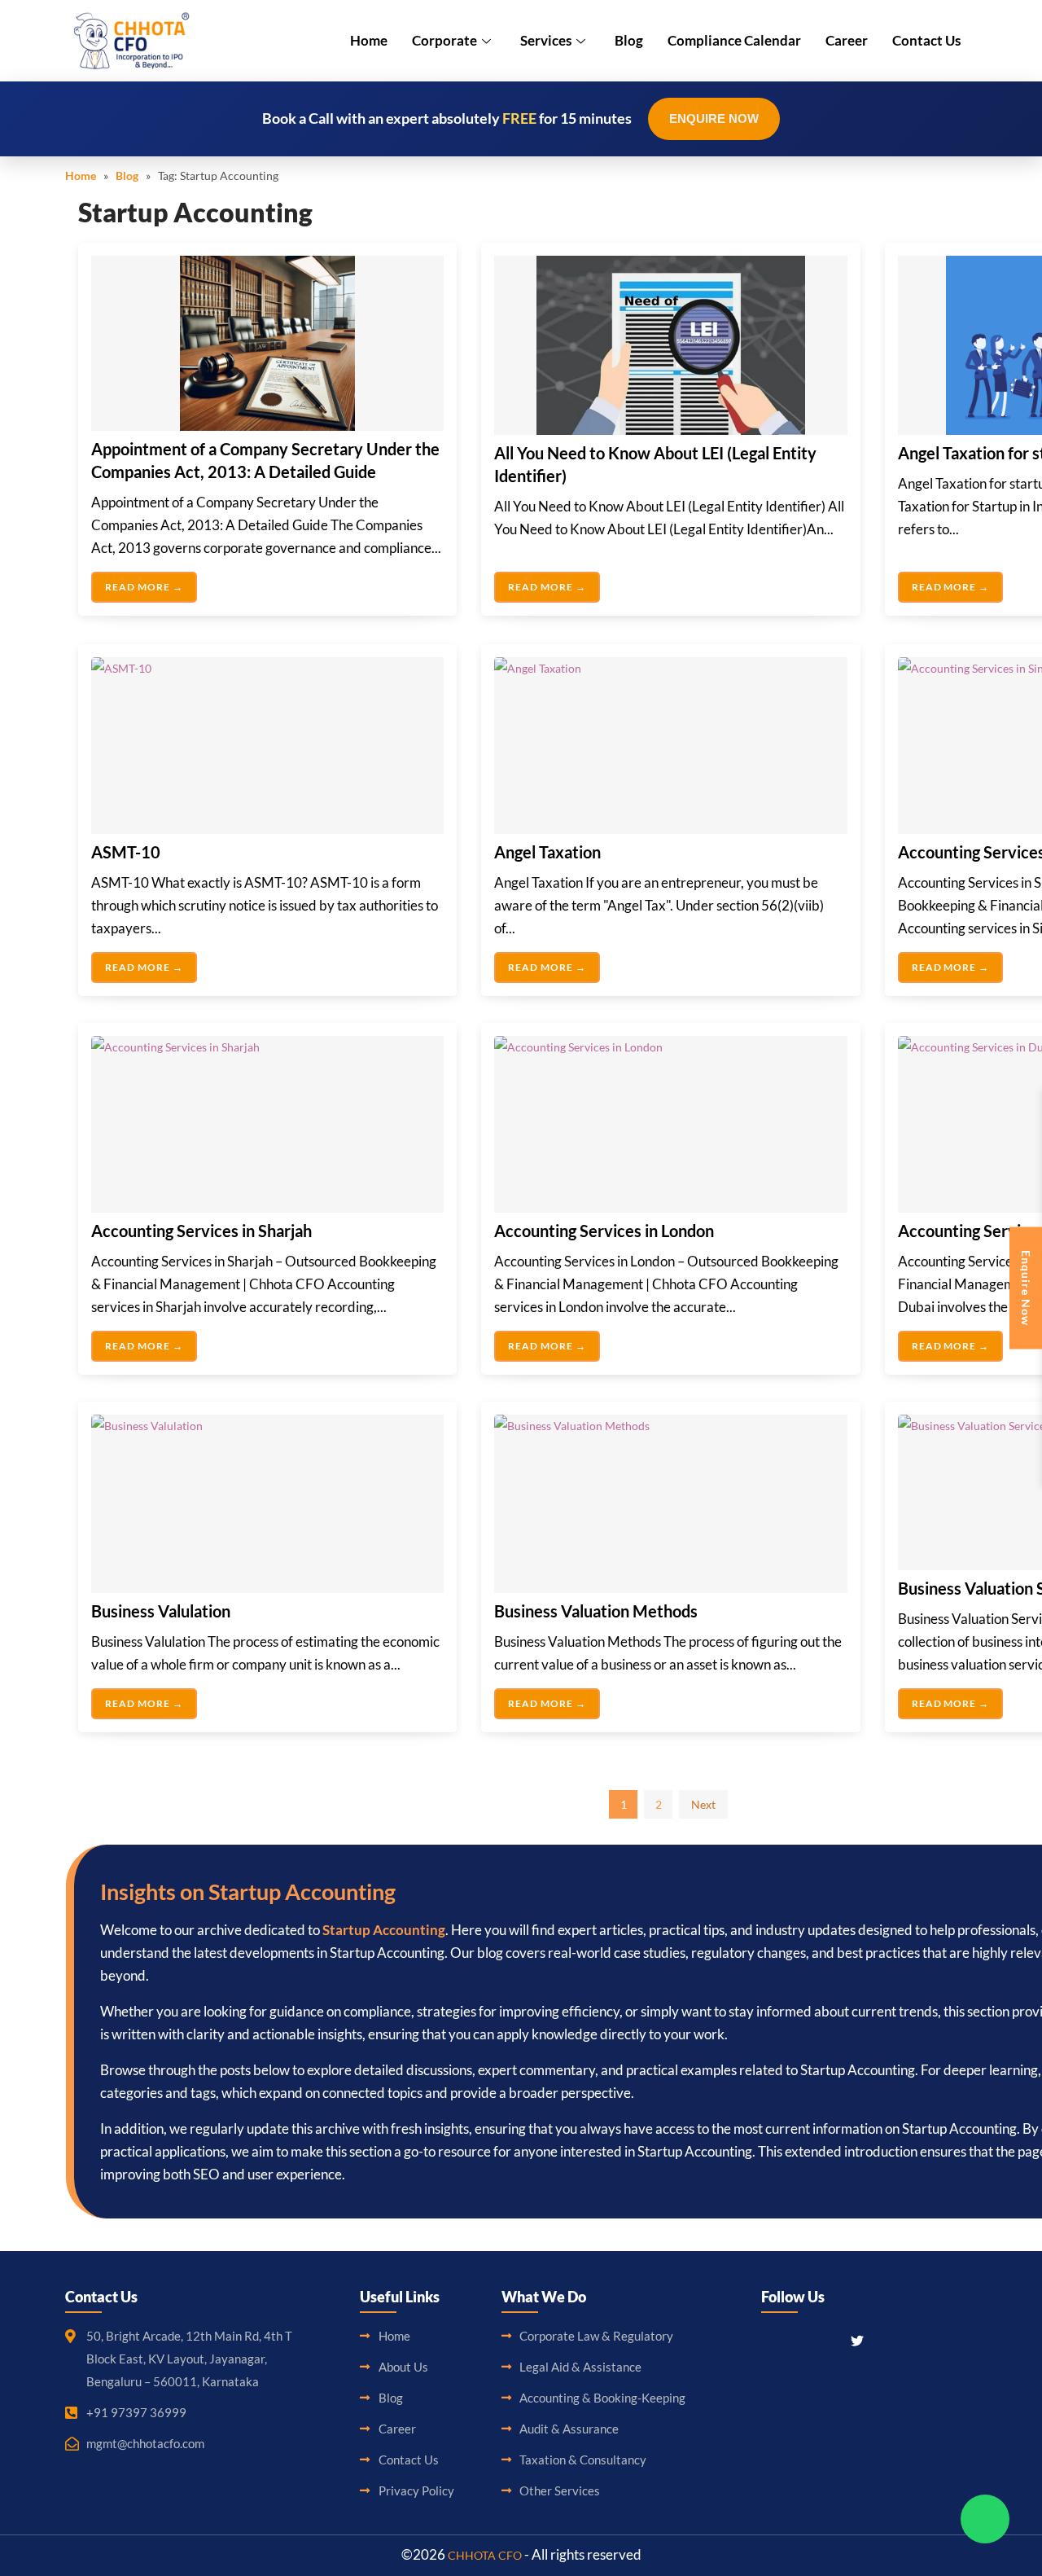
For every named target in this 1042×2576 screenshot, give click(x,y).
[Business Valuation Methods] (670, 1504)
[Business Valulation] (267, 1504)
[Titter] (857, 2340)
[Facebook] (770, 2340)
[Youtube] (887, 2340)
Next (703, 1804)
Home (369, 40)
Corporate (444, 40)
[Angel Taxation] (670, 746)
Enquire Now (714, 118)
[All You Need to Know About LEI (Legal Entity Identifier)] (670, 345)
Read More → (144, 587)
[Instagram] (799, 2340)
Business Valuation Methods (596, 1611)
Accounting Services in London (604, 1231)
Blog (629, 40)
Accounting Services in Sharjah (201, 1231)
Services (546, 40)
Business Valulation (161, 1611)
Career (847, 40)
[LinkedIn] (827, 2340)
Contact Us (926, 40)
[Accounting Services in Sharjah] (267, 1124)
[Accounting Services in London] (670, 1124)
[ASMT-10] (267, 746)
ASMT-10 (126, 852)
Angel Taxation (547, 852)
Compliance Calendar (734, 40)
